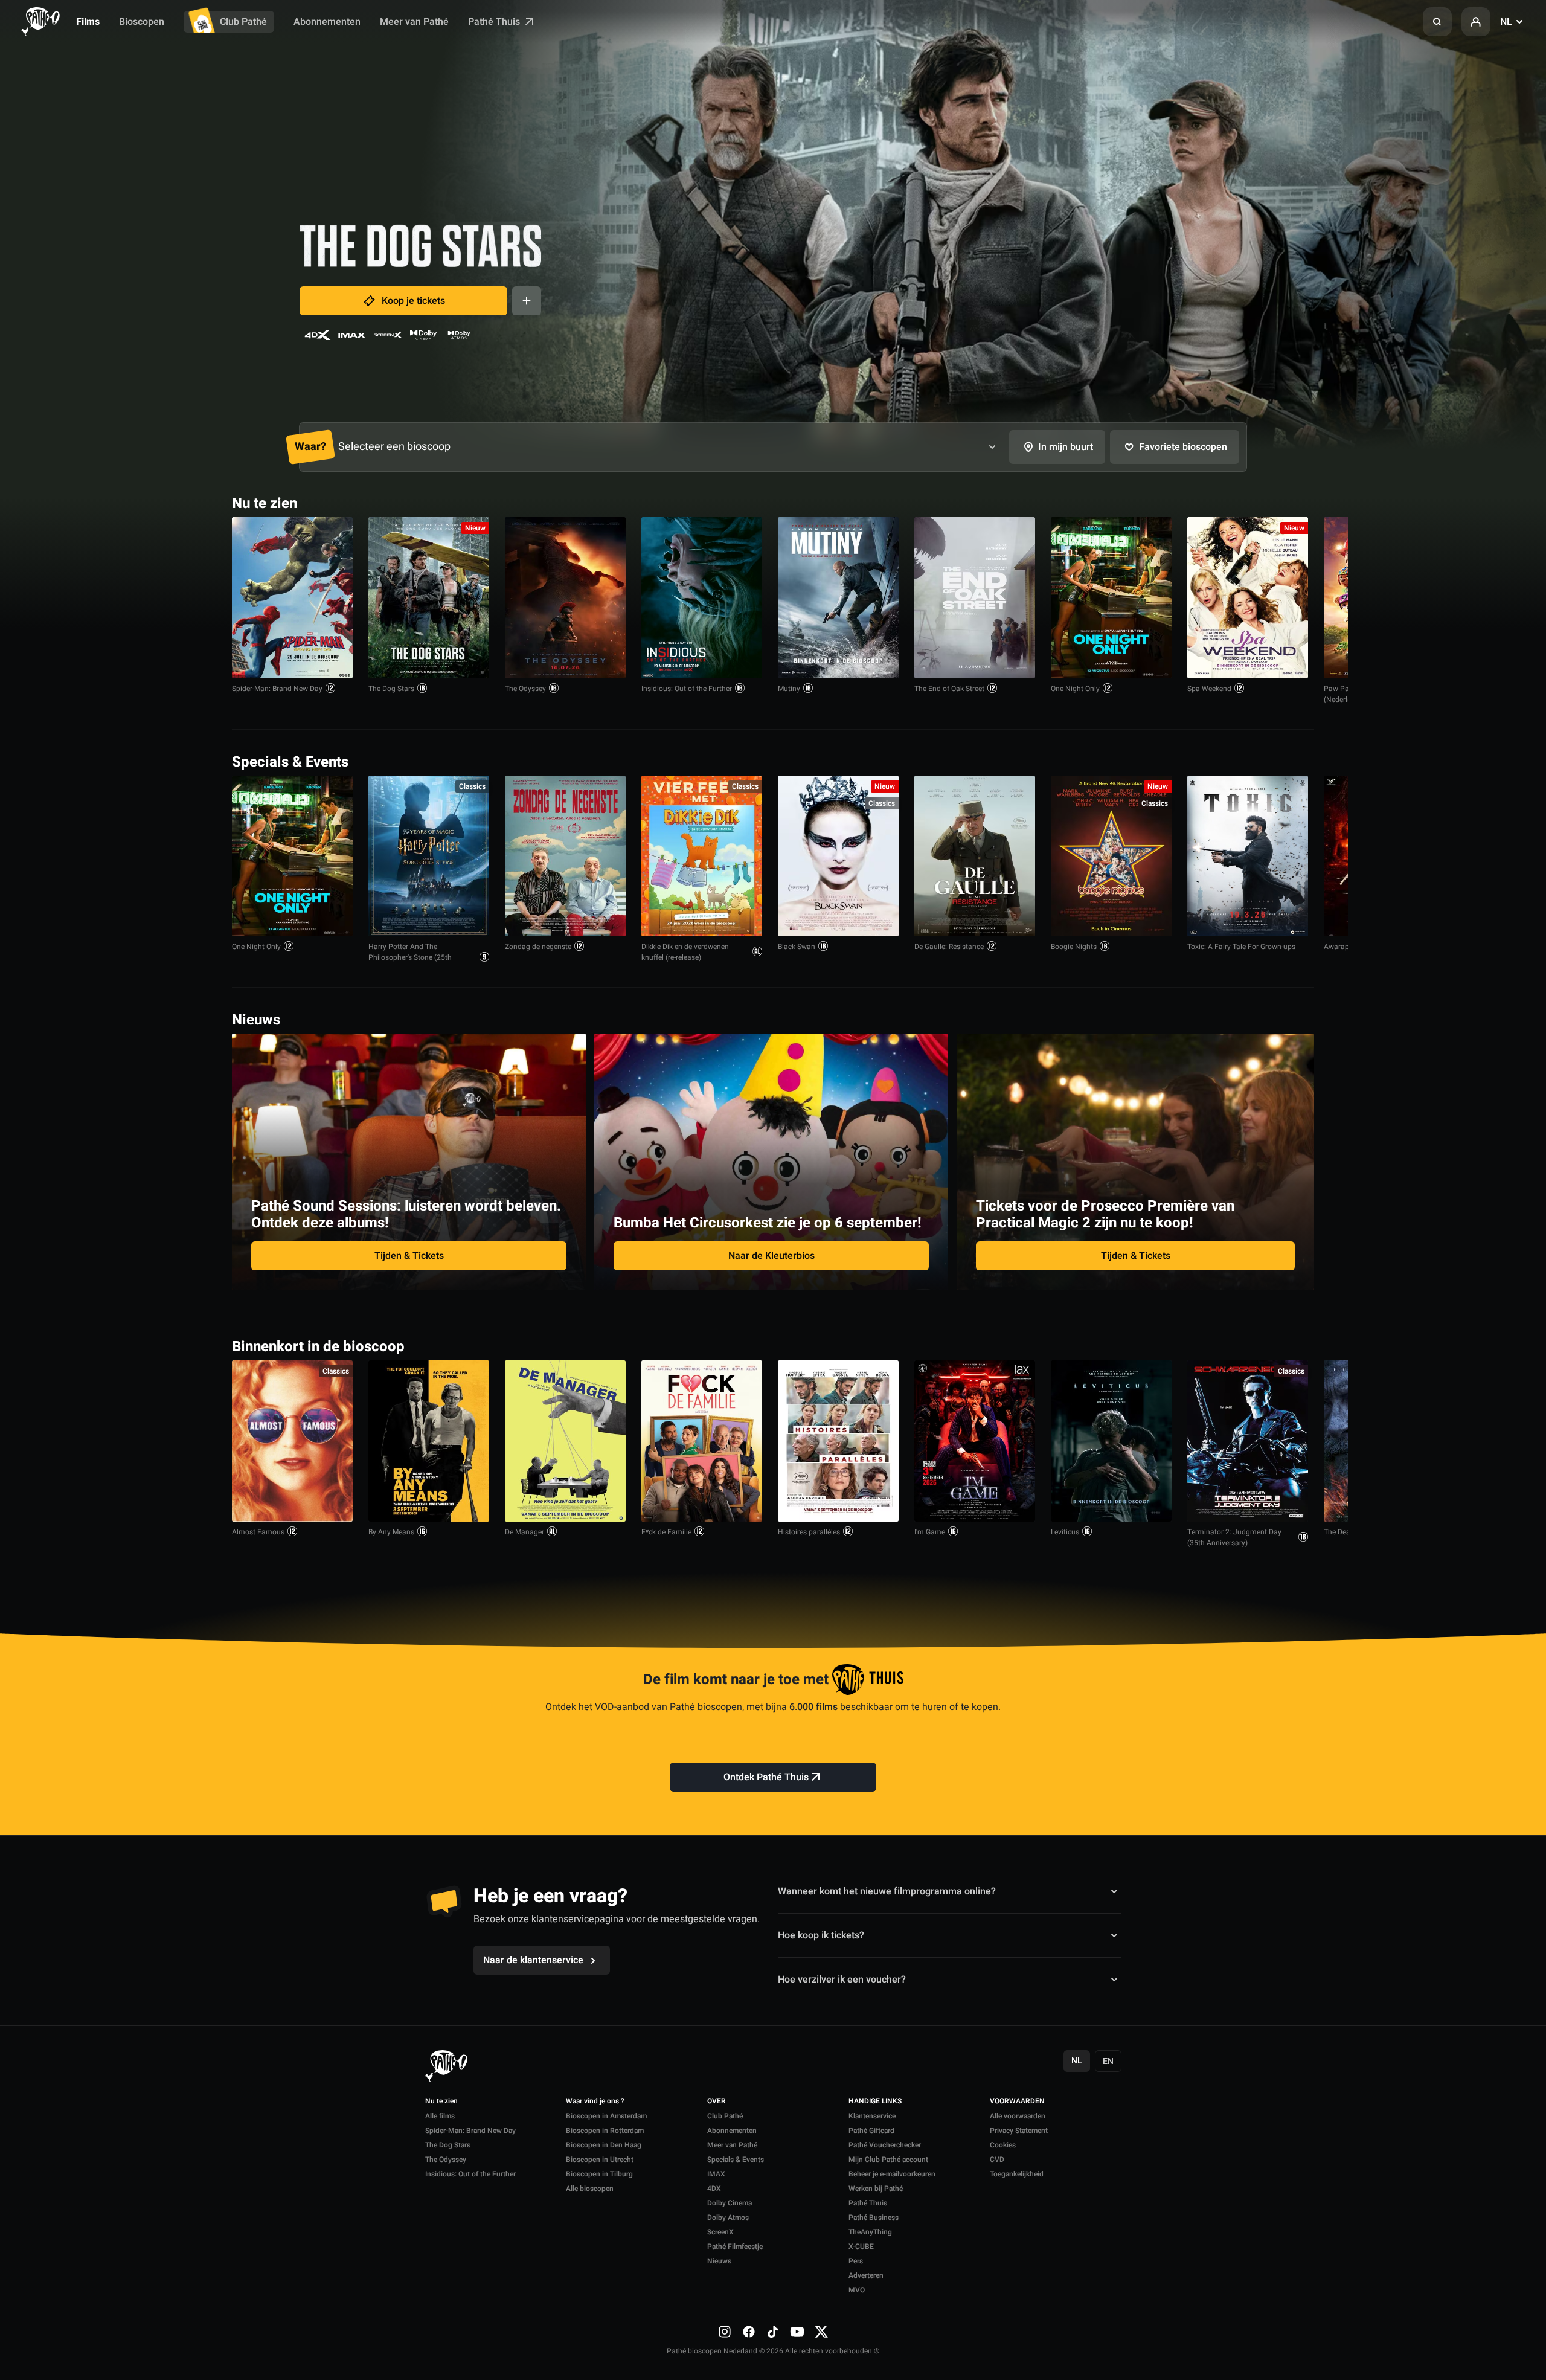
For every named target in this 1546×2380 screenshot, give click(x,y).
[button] (1437, 22)
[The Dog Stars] (429, 598)
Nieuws (719, 2261)
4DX (714, 2189)
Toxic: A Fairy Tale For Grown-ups (1241, 947)
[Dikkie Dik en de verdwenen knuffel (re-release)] (702, 856)
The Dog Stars (391, 689)
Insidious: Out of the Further (687, 689)
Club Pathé (243, 22)
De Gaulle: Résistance (949, 947)
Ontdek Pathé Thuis (766, 1777)
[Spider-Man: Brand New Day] (292, 598)
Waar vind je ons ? (595, 2102)
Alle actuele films (1268, 502)
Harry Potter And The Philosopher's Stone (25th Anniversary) (410, 957)
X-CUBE (861, 2247)
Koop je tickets (413, 301)
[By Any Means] (429, 1441)
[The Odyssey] (565, 598)
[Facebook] (749, 2331)
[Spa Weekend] (1248, 598)
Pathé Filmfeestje (735, 2247)
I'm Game (930, 1532)
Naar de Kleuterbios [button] (771, 1256)
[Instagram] (725, 2331)
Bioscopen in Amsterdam (606, 2116)
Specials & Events (736, 2160)
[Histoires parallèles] (838, 1441)
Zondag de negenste (538, 947)
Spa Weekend (1209, 689)
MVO (857, 2290)
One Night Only (1075, 689)
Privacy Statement (1019, 2131)
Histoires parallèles (809, 1532)
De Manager (524, 1532)
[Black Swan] (838, 856)
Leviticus (1065, 1532)
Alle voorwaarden (1018, 2116)
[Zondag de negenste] (565, 856)
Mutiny (789, 689)
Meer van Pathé (414, 22)
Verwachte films (1270, 1346)
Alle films (440, 2116)
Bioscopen (142, 22)
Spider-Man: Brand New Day (277, 689)
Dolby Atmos (728, 2218)
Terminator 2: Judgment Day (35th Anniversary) (1234, 1537)
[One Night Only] (1111, 598)
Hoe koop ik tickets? (821, 1935)
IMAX (716, 2174)
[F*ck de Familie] (702, 1441)
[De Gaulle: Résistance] (975, 856)
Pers (856, 2261)
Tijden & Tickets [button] (409, 1256)
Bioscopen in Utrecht (600, 2160)
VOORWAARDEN (1017, 2102)
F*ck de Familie (666, 1532)
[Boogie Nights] (1111, 856)
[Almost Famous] (292, 1441)
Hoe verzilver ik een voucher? (842, 1980)
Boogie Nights (1074, 947)
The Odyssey (525, 689)
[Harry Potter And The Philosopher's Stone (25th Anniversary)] (429, 856)
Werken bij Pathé (876, 2189)
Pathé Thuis (495, 22)
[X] (821, 2331)
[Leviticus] (1111, 1441)
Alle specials (1277, 761)
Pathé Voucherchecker (885, 2145)
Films (88, 22)
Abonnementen (327, 22)
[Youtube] (797, 2331)
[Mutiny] (838, 598)
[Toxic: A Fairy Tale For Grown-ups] (1248, 856)
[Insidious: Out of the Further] (702, 598)
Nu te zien (441, 2102)
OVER (717, 2102)
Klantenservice (872, 2116)
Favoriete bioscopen (1183, 447)
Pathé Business (874, 2218)
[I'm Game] (975, 1441)
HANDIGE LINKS (875, 2102)
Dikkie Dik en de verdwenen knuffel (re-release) (685, 952)
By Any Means (391, 1532)
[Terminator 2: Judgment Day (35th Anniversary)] (1248, 1441)
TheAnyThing (870, 2232)
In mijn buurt (1066, 447)
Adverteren (866, 2275)
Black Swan (797, 947)
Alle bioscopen (590, 2189)
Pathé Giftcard (871, 2131)
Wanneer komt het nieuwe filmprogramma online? (887, 1891)
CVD (997, 2160)
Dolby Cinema (730, 2203)
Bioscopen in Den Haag (604, 2145)
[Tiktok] (773, 2331)
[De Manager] (565, 1441)
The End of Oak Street (949, 689)
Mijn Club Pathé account (888, 2160)
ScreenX (720, 2232)
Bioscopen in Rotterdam (605, 2131)
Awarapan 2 (1344, 947)
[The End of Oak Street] (975, 598)
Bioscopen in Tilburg (599, 2174)
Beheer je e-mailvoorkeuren (892, 2174)
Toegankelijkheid (1017, 2174)
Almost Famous (258, 1532)
